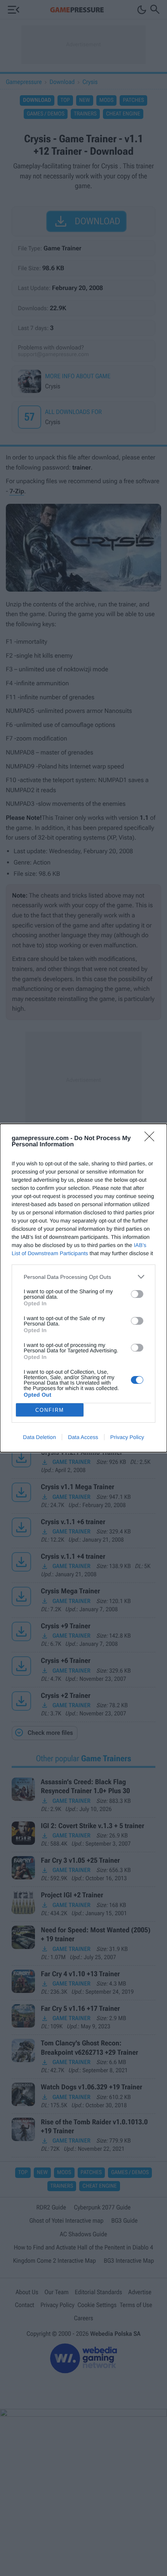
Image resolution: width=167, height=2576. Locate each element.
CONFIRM (50, 1410)
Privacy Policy (127, 1437)
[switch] (137, 1294)
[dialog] (83, 1288)
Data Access (83, 1437)
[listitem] (83, 1277)
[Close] (152, 1139)
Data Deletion (39, 1437)
